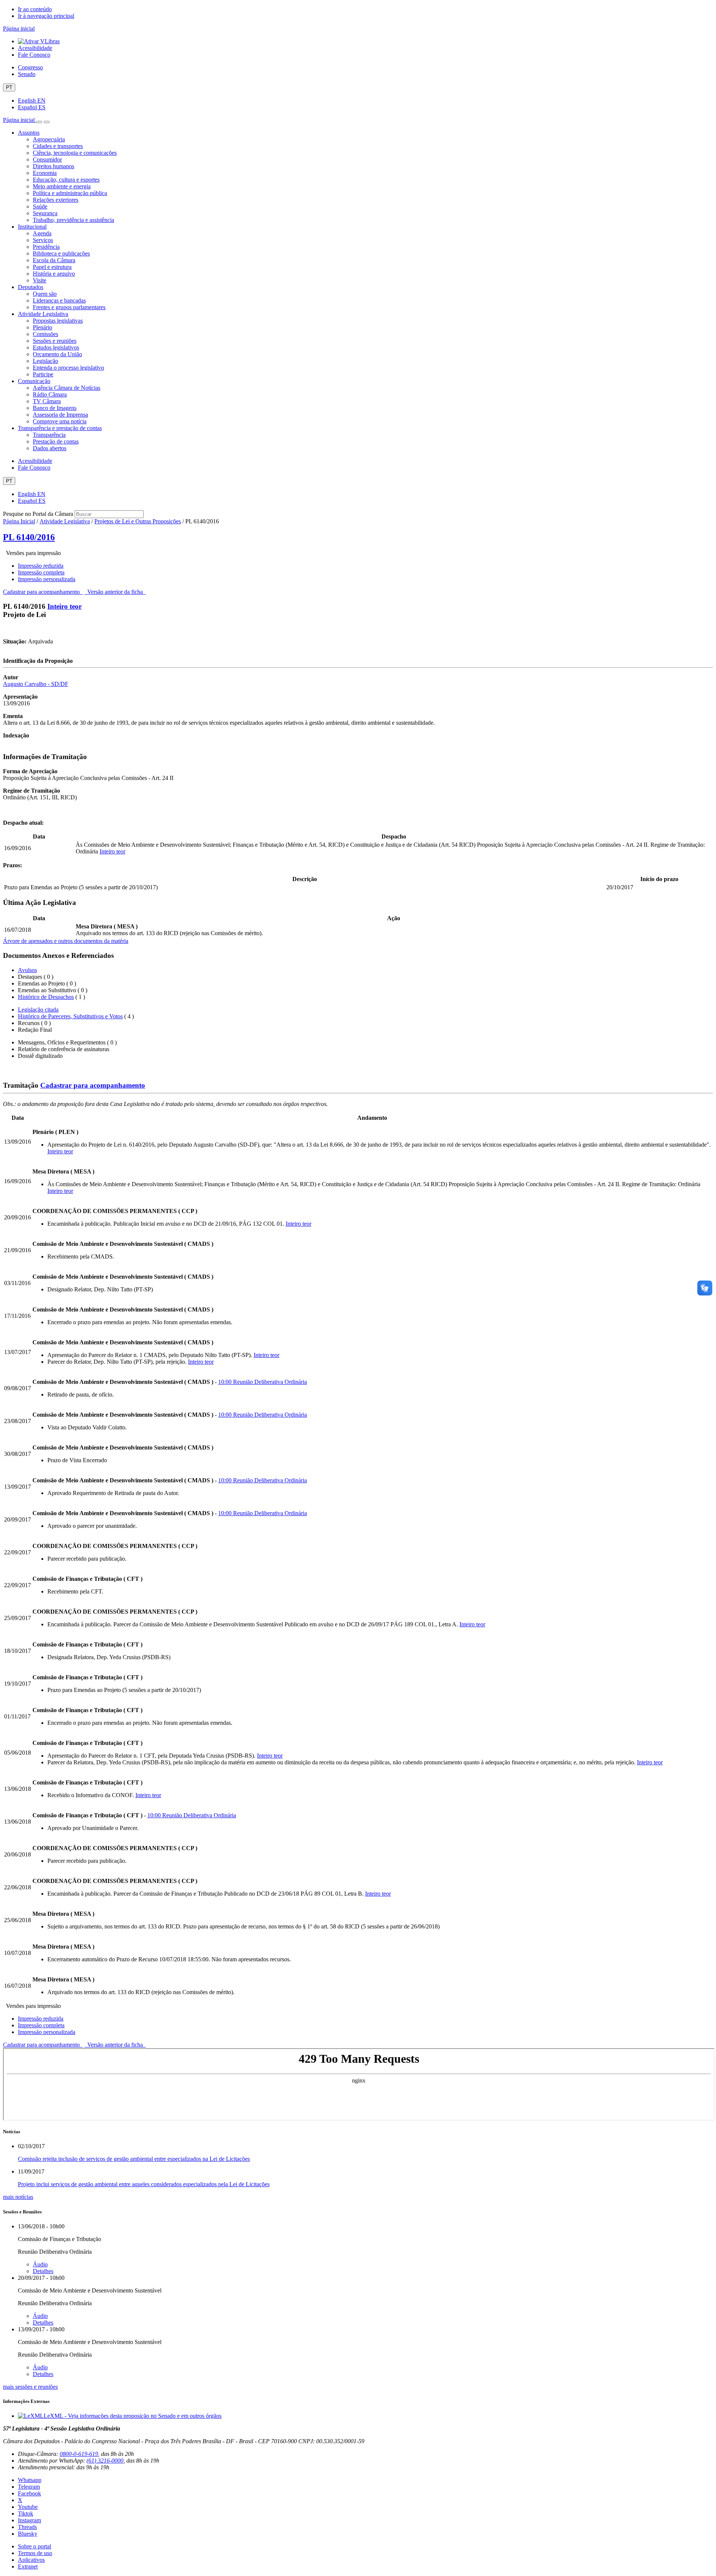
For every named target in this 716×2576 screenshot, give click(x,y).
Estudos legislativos (56, 347)
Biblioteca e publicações (61, 253)
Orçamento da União (57, 354)
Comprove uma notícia (60, 421)
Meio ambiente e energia (62, 186)
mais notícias (18, 2197)
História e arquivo (54, 274)
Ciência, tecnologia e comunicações (75, 153)
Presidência (46, 247)
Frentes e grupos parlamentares (69, 307)
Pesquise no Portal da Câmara (38, 514)
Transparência (49, 435)
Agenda (42, 233)
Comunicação (34, 381)
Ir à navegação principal (46, 16)
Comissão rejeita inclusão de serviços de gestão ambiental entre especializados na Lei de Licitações (134, 2159)
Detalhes (43, 2271)
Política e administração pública (70, 193)
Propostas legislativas (58, 321)
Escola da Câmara (54, 260)
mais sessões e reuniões (30, 2387)
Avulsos (27, 970)
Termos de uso (35, 2553)
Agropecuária (49, 139)
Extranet (28, 2566)
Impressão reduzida (41, 566)
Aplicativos (31, 2560)
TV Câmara (47, 401)
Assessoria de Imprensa (60, 415)
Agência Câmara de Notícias (67, 388)
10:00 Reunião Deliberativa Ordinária (263, 1382)
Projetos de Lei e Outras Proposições (138, 521)
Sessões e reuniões (55, 341)
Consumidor (47, 159)
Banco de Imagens (55, 408)
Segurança (45, 213)
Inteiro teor (65, 606)
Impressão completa (41, 572)
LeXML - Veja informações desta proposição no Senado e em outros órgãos (133, 2416)
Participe (43, 374)
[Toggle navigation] (39, 122)
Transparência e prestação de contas (60, 428)
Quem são (45, 294)
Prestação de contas (56, 441)
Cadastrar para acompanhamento (43, 592)
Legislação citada (38, 1010)
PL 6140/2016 (29, 537)
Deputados (31, 287)
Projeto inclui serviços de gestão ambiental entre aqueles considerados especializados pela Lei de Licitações (144, 2184)
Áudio (40, 2264)
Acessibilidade (35, 48)
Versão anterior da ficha (115, 592)
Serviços (43, 240)
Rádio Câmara (50, 394)
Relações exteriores (56, 200)
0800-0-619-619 (79, 2454)
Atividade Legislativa (43, 314)
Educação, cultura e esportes (66, 180)
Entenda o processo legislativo (68, 368)
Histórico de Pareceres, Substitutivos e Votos (70, 1016)
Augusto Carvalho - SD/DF (36, 684)
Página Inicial (19, 521)
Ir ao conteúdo (35, 9)
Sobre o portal (34, 2546)
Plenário (43, 327)
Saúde (40, 206)
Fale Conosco (34, 55)
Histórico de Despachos (46, 997)
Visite (40, 280)
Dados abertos (50, 448)
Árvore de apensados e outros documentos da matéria (66, 941)
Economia (45, 173)
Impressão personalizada (47, 579)
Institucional (32, 227)
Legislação (45, 361)
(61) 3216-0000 (105, 2461)
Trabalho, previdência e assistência (73, 220)
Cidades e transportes (58, 146)
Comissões (45, 334)
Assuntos (29, 133)
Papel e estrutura (52, 267)
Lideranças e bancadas (59, 300)
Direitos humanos (54, 166)
